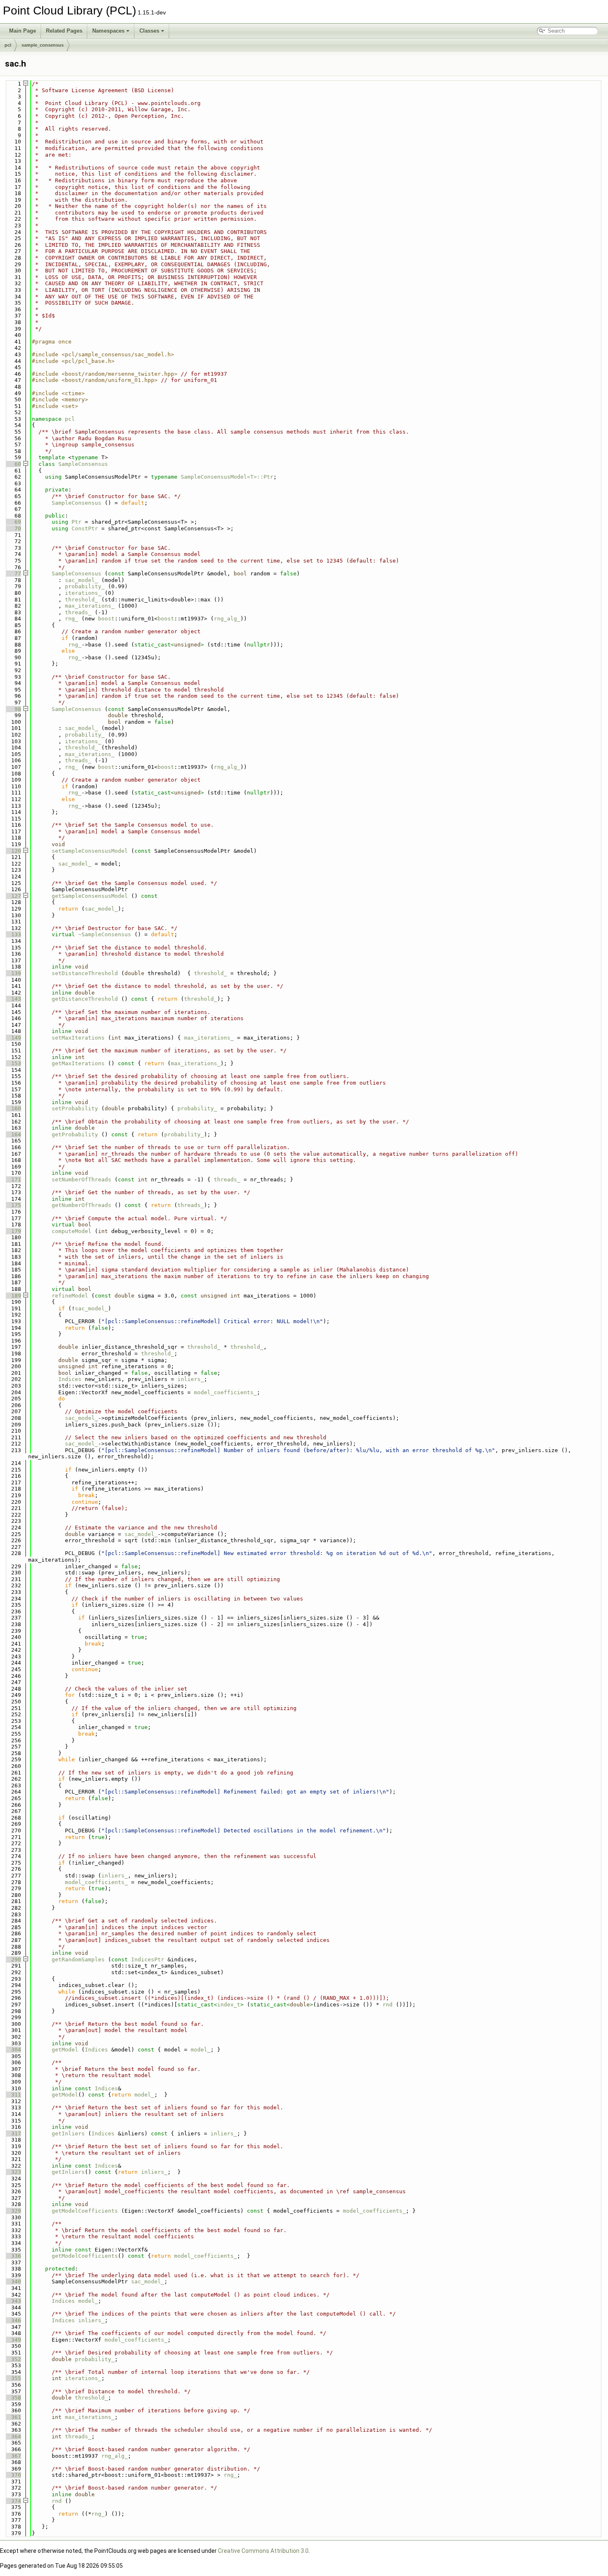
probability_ (85, 586)
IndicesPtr (148, 1959)
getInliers (68, 2134)
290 (13, 1959)
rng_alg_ (227, 619)
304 (13, 2050)
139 (13, 973)
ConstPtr (85, 528)
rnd (388, 2005)
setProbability (75, 1108)
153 (13, 1063)
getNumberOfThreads (81, 1205)
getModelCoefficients (85, 2211)
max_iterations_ (90, 606)
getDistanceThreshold (85, 999)
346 (13, 2320)
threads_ (78, 612)
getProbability (75, 1134)
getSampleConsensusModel (90, 896)
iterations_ (83, 593)
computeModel (72, 1231)
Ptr (77, 522)
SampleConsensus (83, 464)
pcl (8, 45)
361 (13, 2417)
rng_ (72, 619)
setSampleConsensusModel (90, 851)
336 (13, 2256)
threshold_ (81, 600)
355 (13, 2378)
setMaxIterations (78, 1038)
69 (13, 522)
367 (13, 2456)
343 (13, 2301)
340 (13, 2281)
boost (106, 619)
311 (13, 2095)
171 (13, 1179)
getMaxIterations (78, 1063)
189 (13, 1296)
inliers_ (191, 1379)
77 (13, 574)
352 (13, 2359)
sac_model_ (81, 580)
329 (13, 2211)
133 (13, 934)
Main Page (23, 31)
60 (13, 464)
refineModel (70, 1296)
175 (13, 1205)
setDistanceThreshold (85, 973)
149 (13, 1038)
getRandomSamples (78, 1959)
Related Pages (64, 31)
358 (13, 2398)
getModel (65, 2050)
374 (13, 2501)
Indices (70, 1379)
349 (13, 2340)
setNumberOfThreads (81, 1179)
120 (13, 851)
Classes (149, 31)
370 (13, 2475)
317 (13, 2134)
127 (13, 896)
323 (13, 2172)
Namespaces (108, 31)
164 (13, 1134)
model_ (201, 2050)
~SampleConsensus (105, 934)
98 (13, 709)
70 (13, 528)
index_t (229, 2005)
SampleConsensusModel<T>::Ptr (227, 477)
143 (13, 999)
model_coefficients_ (225, 1392)
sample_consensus (43, 45)
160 (13, 1108)
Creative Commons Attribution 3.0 (263, 2551)
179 (13, 1231)
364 (13, 2436)
